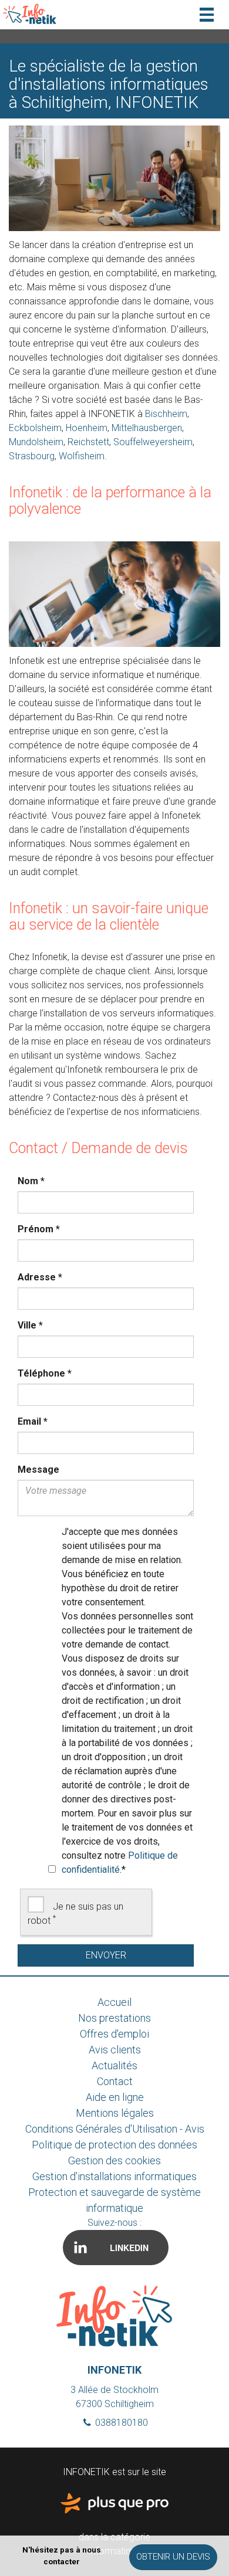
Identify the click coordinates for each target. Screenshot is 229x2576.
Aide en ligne (115, 2097)
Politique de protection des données (114, 2145)
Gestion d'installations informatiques (114, 2176)
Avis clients (115, 2050)
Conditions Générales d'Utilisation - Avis (115, 2129)
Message (38, 1470)
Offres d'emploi (114, 2034)
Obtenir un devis (173, 2557)
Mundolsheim (36, 442)
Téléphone (45, 1373)
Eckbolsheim (35, 428)
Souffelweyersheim (153, 442)
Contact (115, 2081)
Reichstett (88, 442)
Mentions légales (115, 2113)
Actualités (114, 2065)
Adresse (40, 1277)
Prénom (39, 1229)
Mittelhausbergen (147, 428)
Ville (30, 1325)
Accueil (114, 2002)
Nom (31, 1181)
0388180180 (120, 2423)
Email (33, 1421)
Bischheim (166, 414)
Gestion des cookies (114, 2160)
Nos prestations (114, 2018)
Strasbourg (32, 456)
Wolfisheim (82, 456)
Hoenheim (87, 428)
